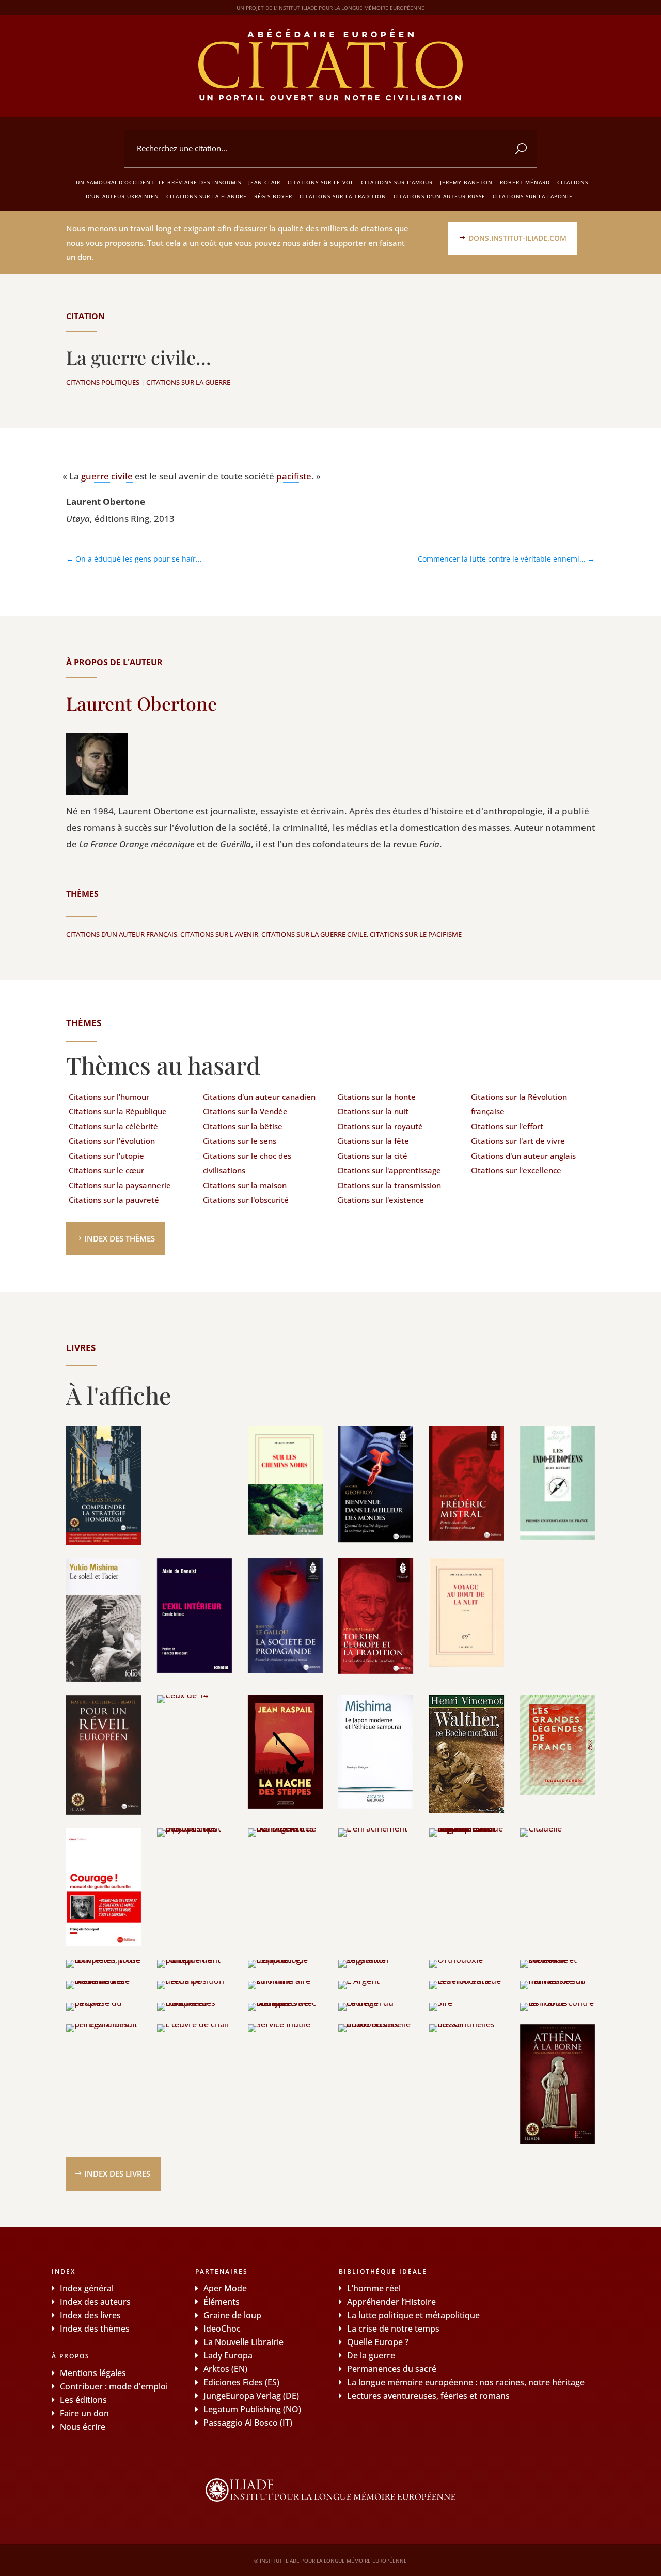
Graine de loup (232, 2315)
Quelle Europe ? (378, 2342)
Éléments (222, 2302)
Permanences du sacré (392, 2369)
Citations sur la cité (372, 1156)
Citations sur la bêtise (243, 1126)
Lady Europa (228, 2355)
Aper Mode (225, 2288)
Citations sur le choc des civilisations (247, 1163)
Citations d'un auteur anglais (523, 1156)
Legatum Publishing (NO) (252, 2409)
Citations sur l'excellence (516, 1170)
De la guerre (371, 2355)
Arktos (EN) (225, 2369)
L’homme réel (374, 2288)
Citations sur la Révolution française (519, 1104)
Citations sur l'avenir (219, 934)
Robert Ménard (525, 182)
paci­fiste (294, 476)
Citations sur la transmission (389, 1185)
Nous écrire (83, 2427)
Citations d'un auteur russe (439, 196)
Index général (87, 2288)
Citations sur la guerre (188, 382)
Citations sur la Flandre (207, 196)
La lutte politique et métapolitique (413, 2315)
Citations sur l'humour (109, 1097)
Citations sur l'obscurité (246, 1200)
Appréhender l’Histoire (391, 2302)
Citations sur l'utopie (106, 1156)
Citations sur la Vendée (245, 1111)
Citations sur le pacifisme (416, 934)
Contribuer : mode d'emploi (114, 2386)
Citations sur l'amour (397, 182)
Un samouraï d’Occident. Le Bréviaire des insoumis (159, 182)
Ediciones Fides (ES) (241, 2382)
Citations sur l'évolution (112, 1141)
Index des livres (117, 2174)
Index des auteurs (95, 2302)
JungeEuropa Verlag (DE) (251, 2396)
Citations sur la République (118, 1111)
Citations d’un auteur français (122, 934)
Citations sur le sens (240, 1141)
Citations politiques (103, 382)
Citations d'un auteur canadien (259, 1097)
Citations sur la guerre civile (314, 934)
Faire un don (84, 2413)
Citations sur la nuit (373, 1111)
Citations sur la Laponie (533, 196)
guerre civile (107, 476)
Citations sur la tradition (343, 196)
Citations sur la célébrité (113, 1126)
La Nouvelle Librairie (243, 2342)
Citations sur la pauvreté (114, 1200)
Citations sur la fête (373, 1141)
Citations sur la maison (245, 1185)
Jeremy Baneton (466, 182)
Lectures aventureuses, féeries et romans (428, 2396)
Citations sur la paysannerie (120, 1185)
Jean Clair (264, 182)
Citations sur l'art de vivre (518, 1141)
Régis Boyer (273, 196)
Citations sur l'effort (507, 1126)
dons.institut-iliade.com (517, 238)
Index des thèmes (120, 1238)
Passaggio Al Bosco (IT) (248, 2423)
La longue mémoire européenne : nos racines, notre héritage (466, 2382)
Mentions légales (93, 2373)
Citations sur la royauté (380, 1126)
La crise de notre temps (393, 2329)
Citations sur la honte (376, 1097)
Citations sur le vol (321, 182)
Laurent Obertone (141, 703)
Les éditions (83, 2400)
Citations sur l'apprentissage (389, 1170)
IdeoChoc (222, 2329)
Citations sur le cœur (106, 1170)
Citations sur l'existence (381, 1200)
